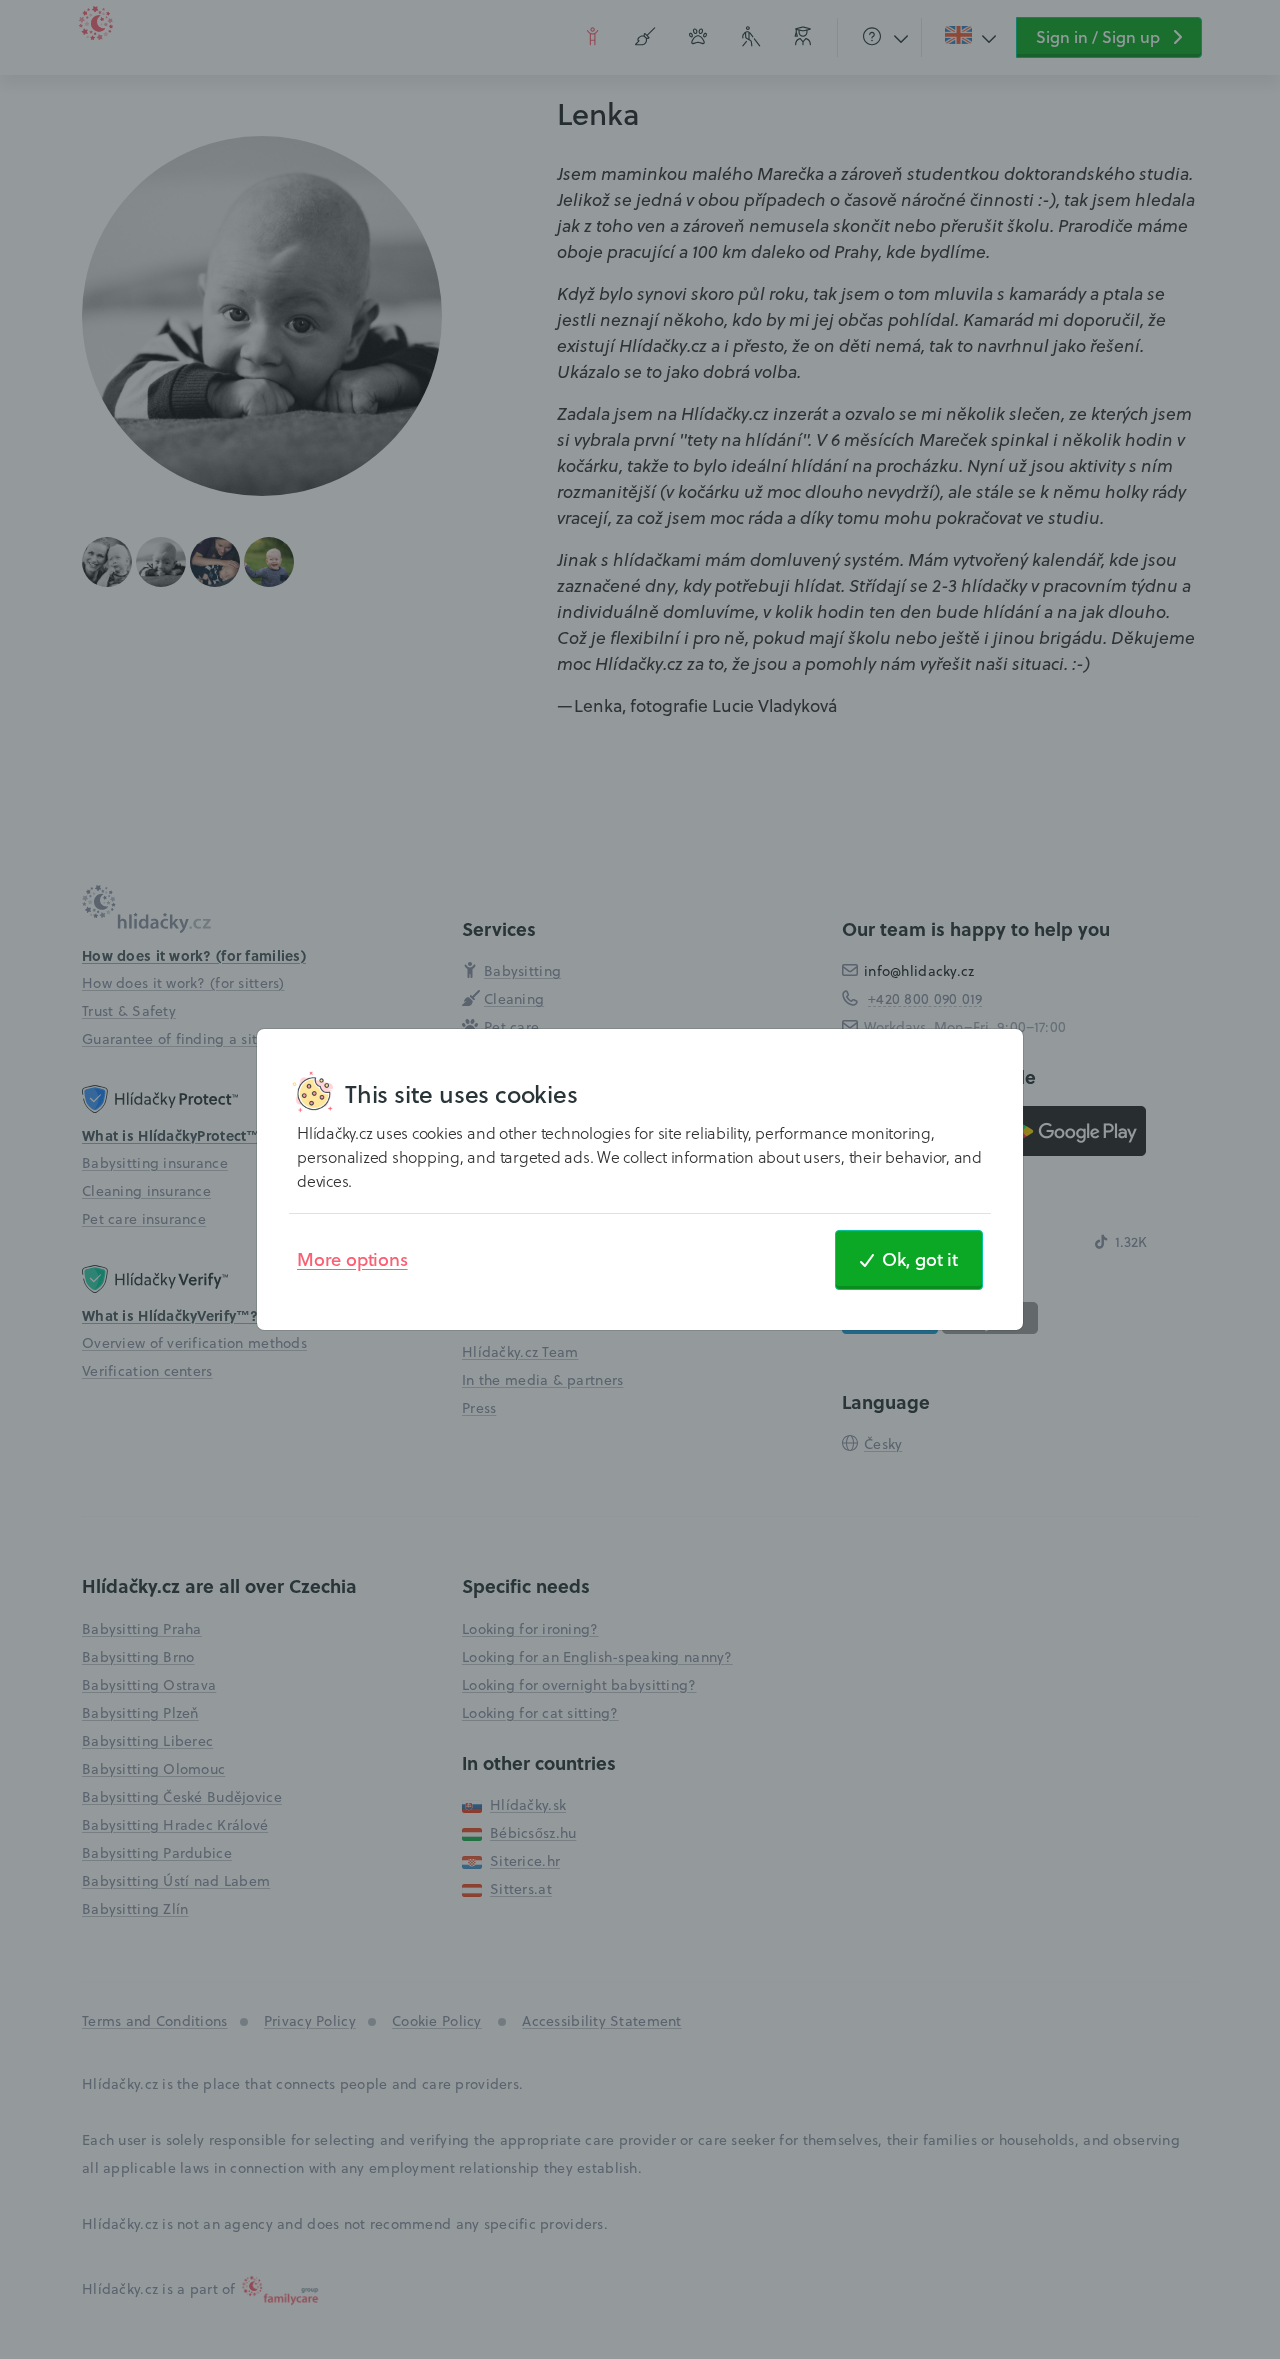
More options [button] (352, 1259)
